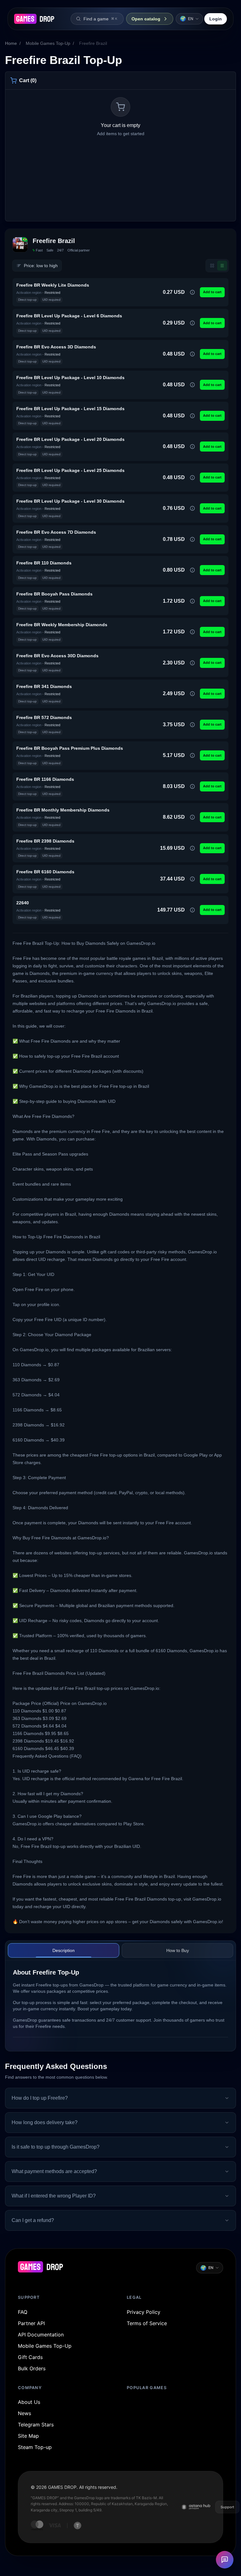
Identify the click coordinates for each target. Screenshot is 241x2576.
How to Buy (178, 1950)
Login (216, 19)
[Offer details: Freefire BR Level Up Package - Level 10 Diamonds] (192, 385)
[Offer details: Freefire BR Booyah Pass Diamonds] (192, 601)
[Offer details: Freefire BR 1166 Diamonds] (192, 786)
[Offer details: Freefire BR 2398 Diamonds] (192, 848)
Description (64, 1950)
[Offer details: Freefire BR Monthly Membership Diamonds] (192, 817)
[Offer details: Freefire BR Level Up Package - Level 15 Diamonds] (192, 416)
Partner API (31, 2323)
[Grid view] (212, 266)
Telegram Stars (36, 2425)
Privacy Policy (144, 2312)
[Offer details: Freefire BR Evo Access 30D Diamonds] (192, 663)
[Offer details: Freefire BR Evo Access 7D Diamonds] (192, 539)
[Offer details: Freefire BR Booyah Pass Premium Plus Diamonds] (192, 755)
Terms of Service (147, 2323)
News (24, 2413)
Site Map (28, 2436)
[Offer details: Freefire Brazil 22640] (192, 910)
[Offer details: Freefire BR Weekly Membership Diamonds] (192, 632)
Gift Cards (30, 2357)
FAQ (23, 2312)
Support (227, 2507)
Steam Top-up (35, 2447)
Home (11, 43)
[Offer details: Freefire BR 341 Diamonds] (192, 694)
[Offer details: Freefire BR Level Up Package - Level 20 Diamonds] (192, 447)
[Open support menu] (225, 2560)
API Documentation (41, 2335)
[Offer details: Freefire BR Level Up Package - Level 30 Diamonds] (192, 508)
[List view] (222, 266)
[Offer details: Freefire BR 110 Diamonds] (192, 570)
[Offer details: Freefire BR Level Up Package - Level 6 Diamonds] (192, 323)
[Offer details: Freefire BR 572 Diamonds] (192, 725)
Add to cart (212, 292)
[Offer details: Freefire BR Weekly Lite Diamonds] (192, 292)
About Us (29, 2402)
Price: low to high (41, 266)
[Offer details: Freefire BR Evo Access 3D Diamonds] (192, 354)
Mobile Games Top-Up (48, 43)
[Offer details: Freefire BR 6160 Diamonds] (192, 879)
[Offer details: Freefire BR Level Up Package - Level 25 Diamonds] (192, 478)
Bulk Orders (32, 2368)
